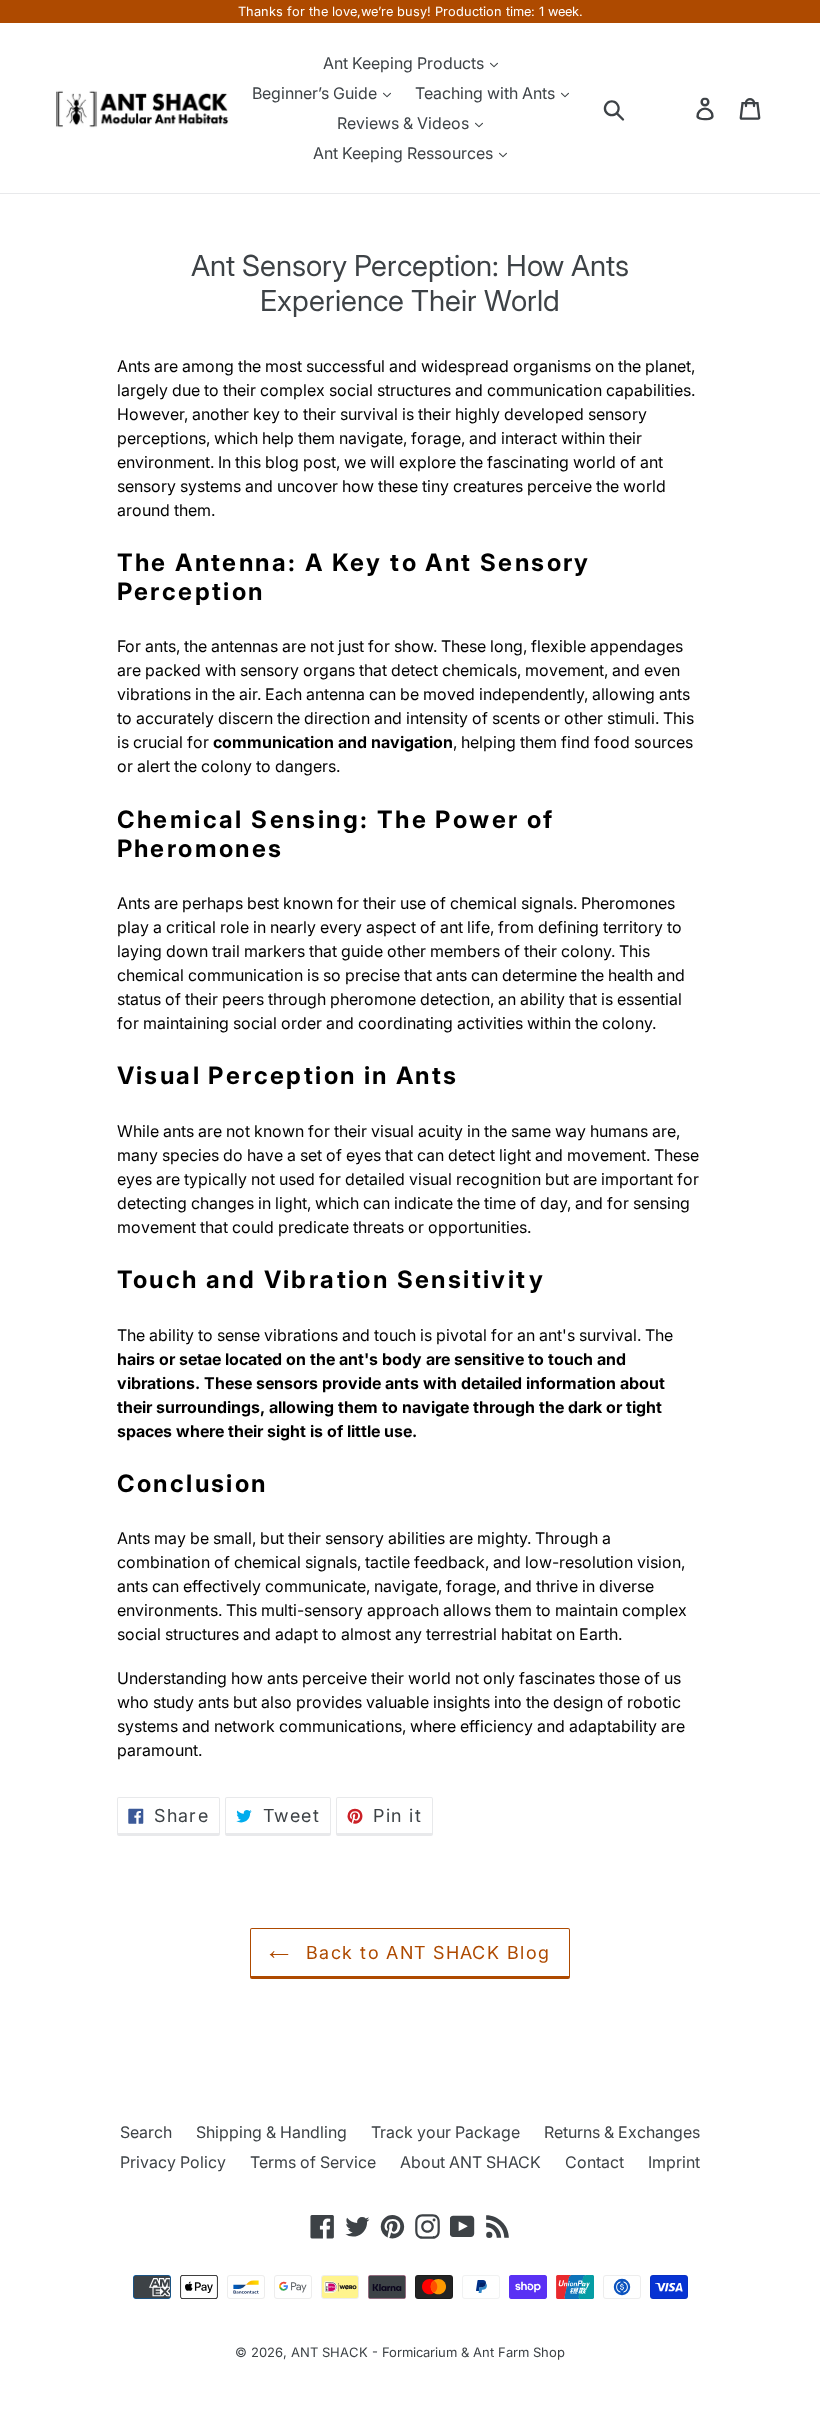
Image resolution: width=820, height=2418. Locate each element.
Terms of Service (313, 2162)
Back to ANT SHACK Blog (424, 1952)
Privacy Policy (173, 2162)
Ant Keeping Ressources (405, 153)
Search (146, 2132)
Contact (594, 2162)
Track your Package (445, 2132)
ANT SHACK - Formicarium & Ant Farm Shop (428, 2352)
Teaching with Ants (487, 93)
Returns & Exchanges (622, 2132)
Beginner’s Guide (316, 93)
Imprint (674, 2162)
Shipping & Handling (271, 2132)
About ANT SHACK (470, 2162)
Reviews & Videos (405, 123)
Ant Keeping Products (405, 63)
